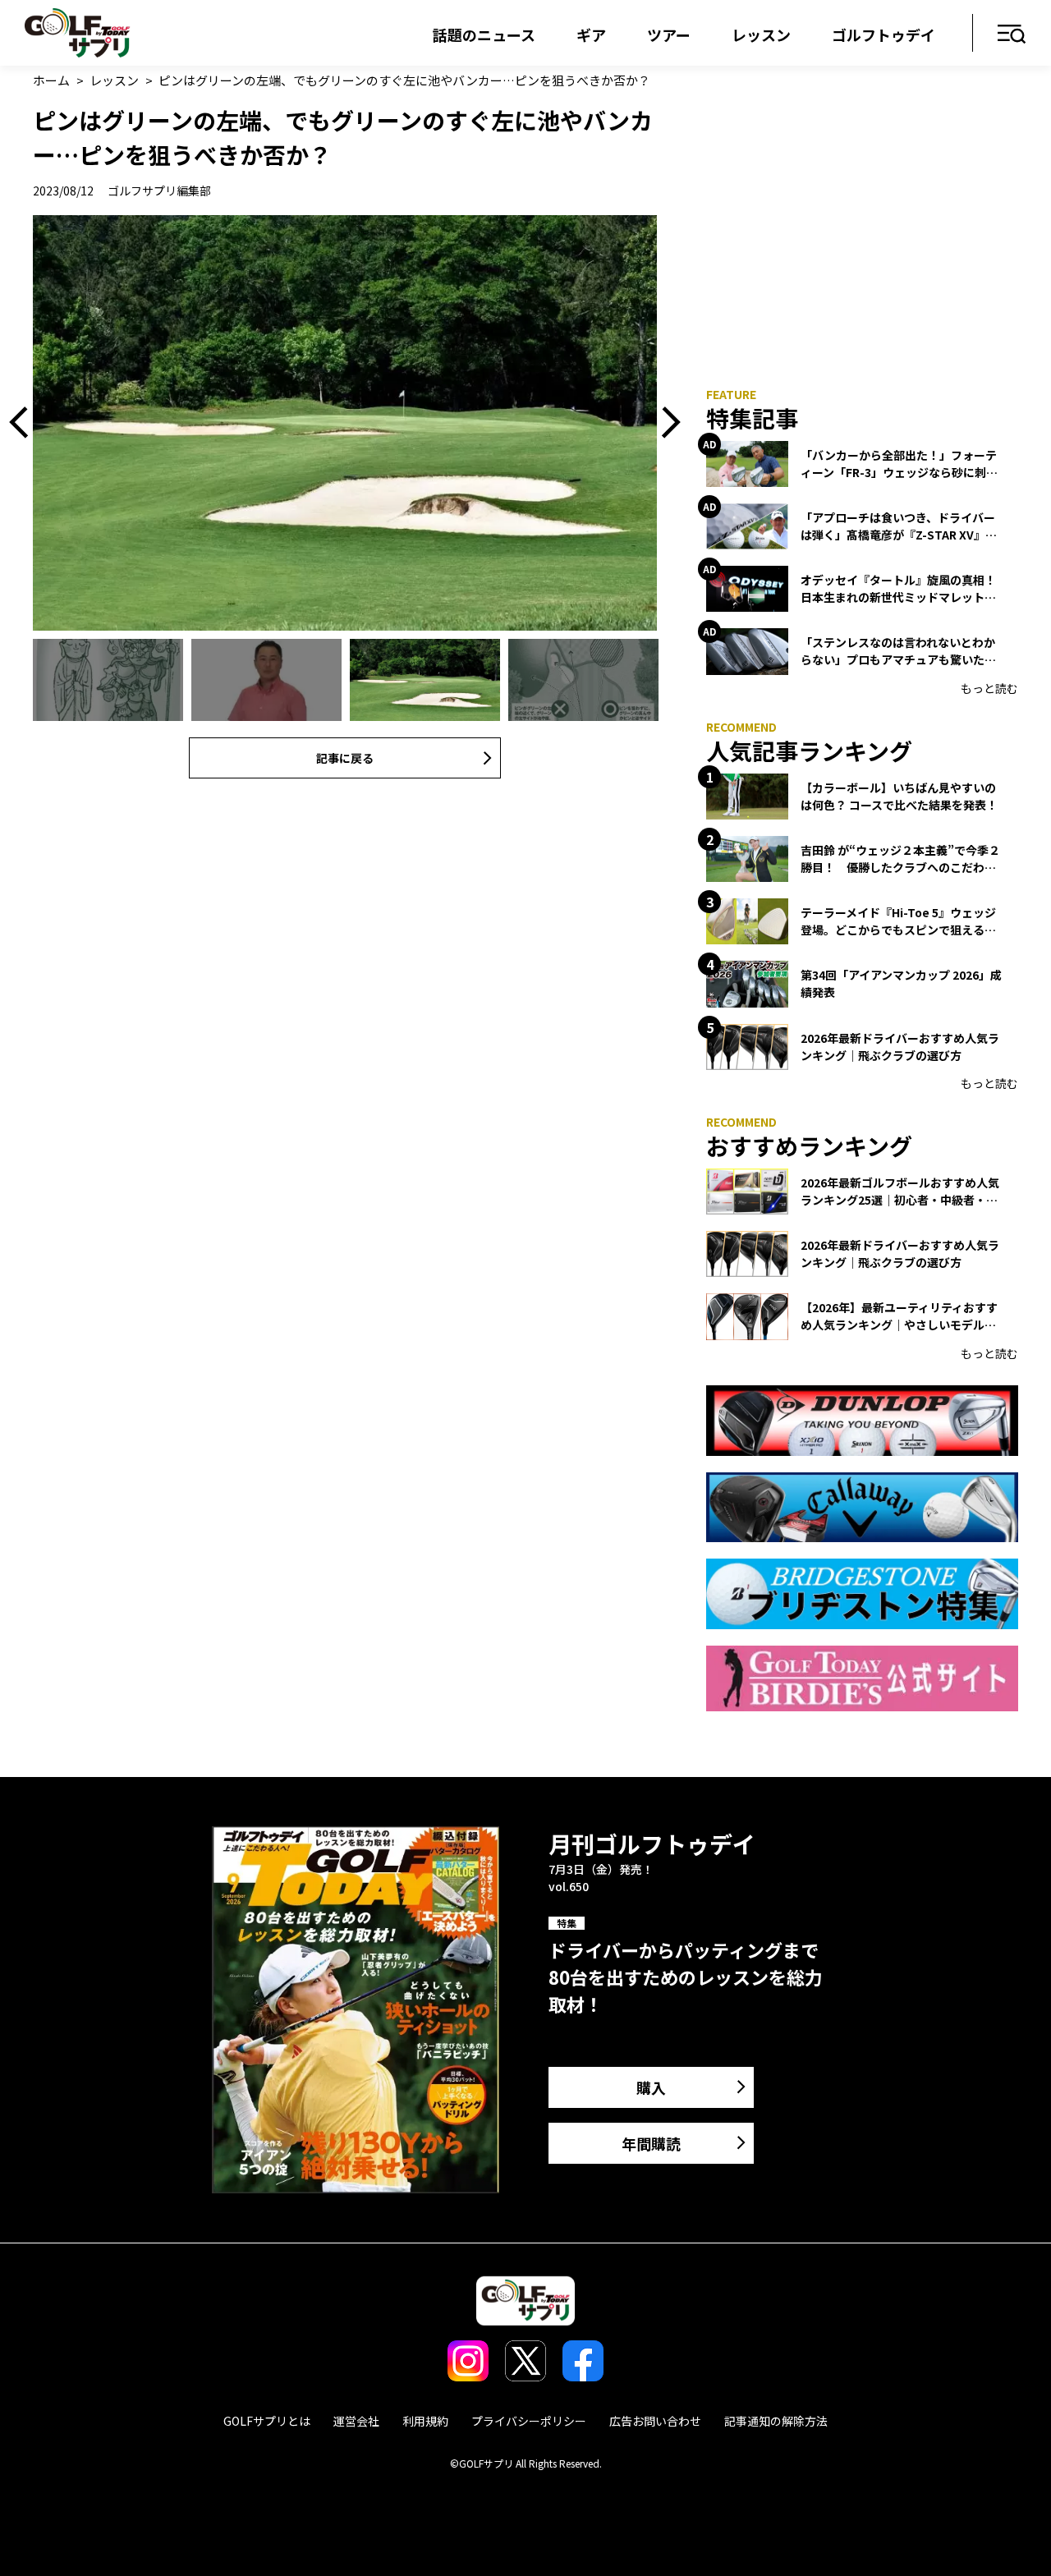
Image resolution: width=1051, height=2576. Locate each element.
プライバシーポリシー (529, 2421)
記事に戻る (345, 758)
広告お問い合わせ (655, 2421)
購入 (651, 2087)
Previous (25, 423)
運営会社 (356, 2421)
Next (665, 423)
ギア (591, 34)
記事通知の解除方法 (776, 2421)
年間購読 (651, 2143)
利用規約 (425, 2421)
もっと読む (989, 688)
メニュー (1012, 35)
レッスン (761, 34)
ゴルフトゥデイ (883, 34)
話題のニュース (484, 34)
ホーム (51, 80)
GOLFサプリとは (267, 2421)
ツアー (669, 34)
